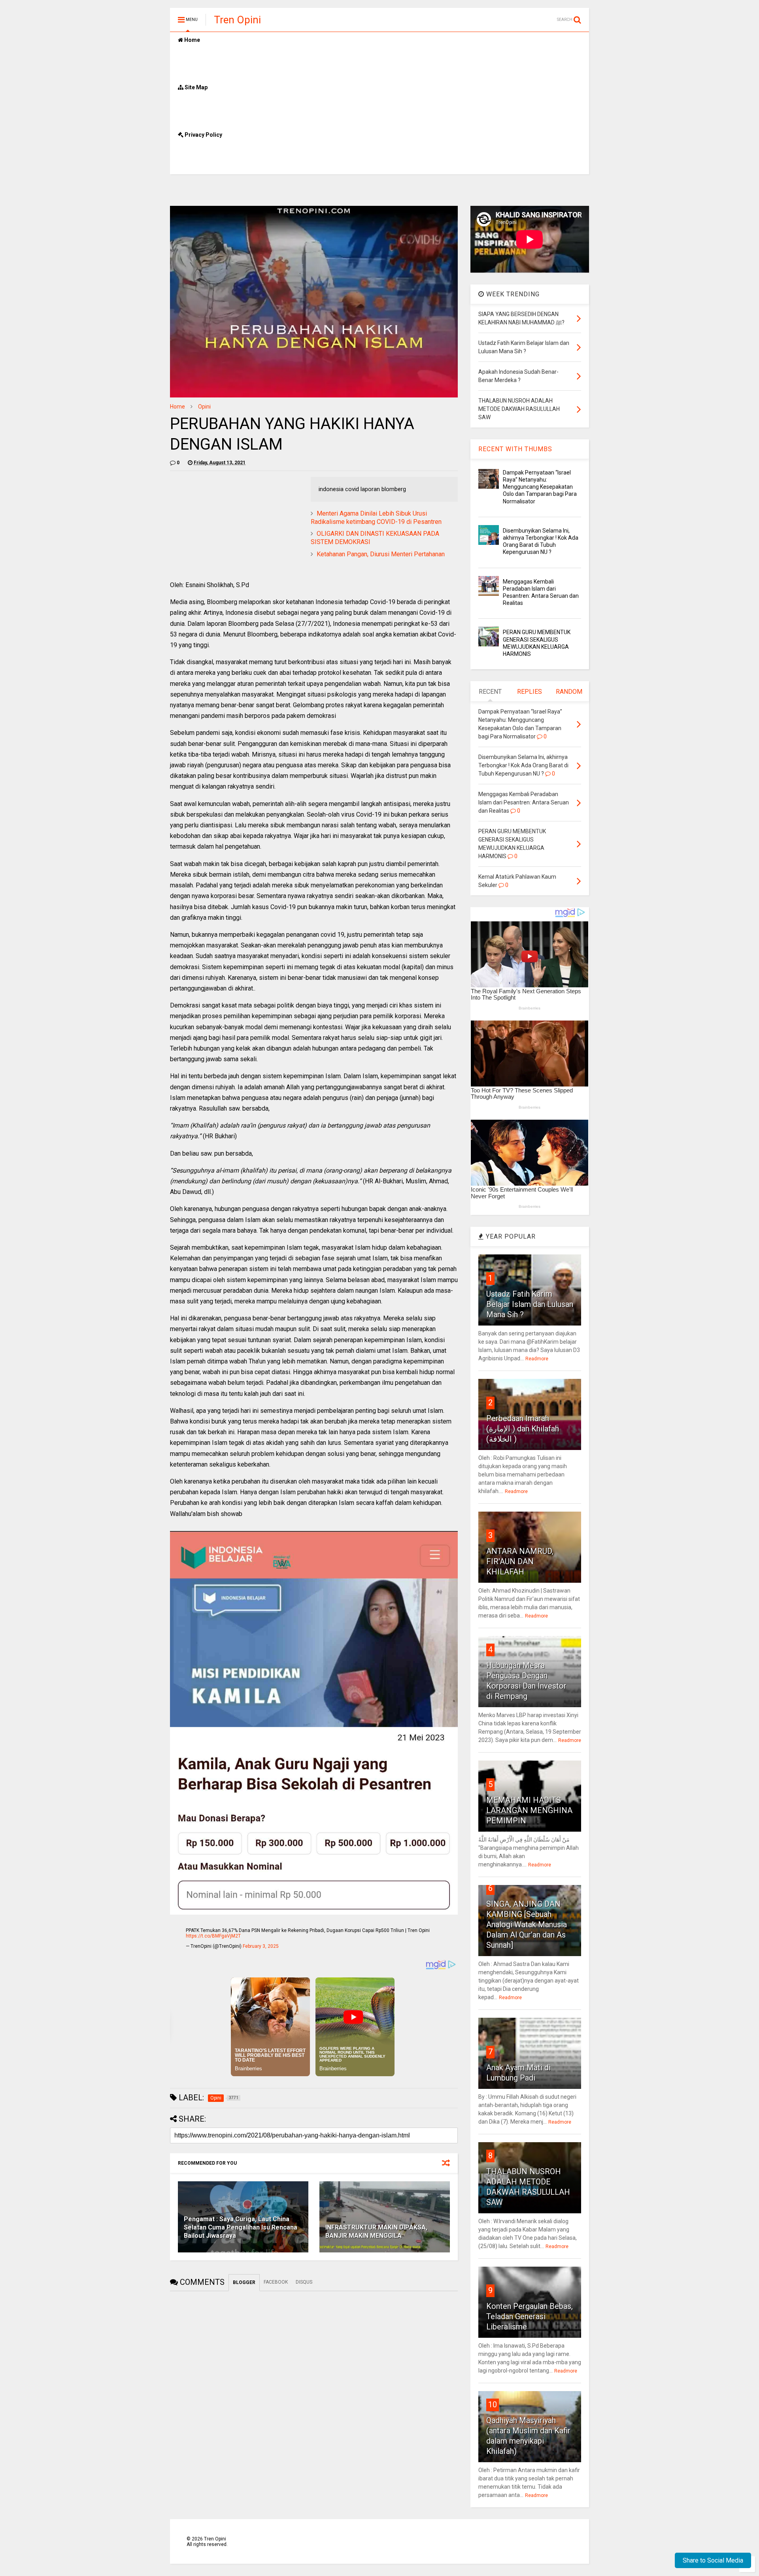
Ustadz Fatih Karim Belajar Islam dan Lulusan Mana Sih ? (530, 1304)
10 (493, 2405)
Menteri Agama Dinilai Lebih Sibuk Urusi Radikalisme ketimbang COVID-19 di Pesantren (376, 518)
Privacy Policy (203, 135)
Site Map (195, 87)
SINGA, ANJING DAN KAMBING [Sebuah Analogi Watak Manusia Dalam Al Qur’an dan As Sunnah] (527, 1924)
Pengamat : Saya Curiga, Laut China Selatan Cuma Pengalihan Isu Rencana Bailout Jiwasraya (241, 2227)
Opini (204, 407)
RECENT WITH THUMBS (515, 449)
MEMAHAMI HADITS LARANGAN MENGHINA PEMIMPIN (529, 1810)
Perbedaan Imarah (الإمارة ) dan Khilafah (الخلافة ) (523, 1429)
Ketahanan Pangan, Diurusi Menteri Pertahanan (381, 554)
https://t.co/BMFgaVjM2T (213, 1936)
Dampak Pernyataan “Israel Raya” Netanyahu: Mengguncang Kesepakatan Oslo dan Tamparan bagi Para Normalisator (540, 487)
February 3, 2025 (261, 1946)
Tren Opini (237, 20)
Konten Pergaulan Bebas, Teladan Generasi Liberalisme (530, 2316)
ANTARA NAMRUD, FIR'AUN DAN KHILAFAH (520, 1561)
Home (192, 40)
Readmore (537, 1359)
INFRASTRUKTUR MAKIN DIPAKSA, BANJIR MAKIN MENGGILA (376, 2231)
